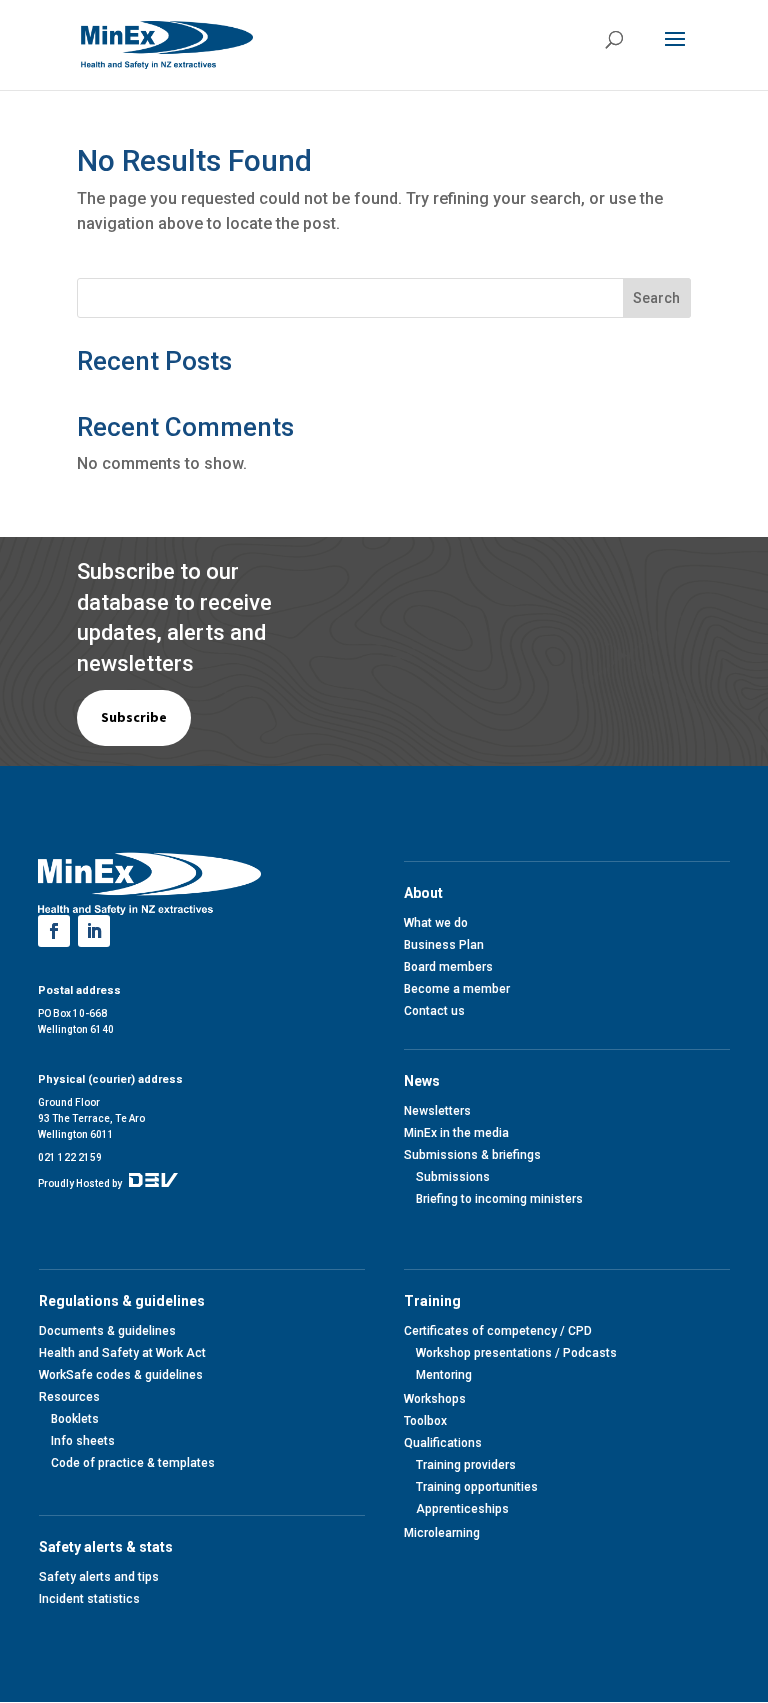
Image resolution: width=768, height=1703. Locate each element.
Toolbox (425, 1421)
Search (656, 298)
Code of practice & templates (133, 1463)
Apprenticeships (462, 1509)
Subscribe (134, 717)
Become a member (457, 989)
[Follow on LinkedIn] (94, 931)
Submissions (453, 1177)
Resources (69, 1397)
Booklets (75, 1419)
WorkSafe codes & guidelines (121, 1375)
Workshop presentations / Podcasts (516, 1353)
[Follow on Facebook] (54, 931)
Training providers (466, 1465)
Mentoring (444, 1375)
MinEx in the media (456, 1133)
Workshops (435, 1399)
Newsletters (437, 1111)
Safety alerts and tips (99, 1577)
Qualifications (443, 1443)
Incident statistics (89, 1599)
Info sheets (83, 1441)
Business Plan (444, 945)
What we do (436, 923)
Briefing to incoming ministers (499, 1199)
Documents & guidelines (107, 1331)
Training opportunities (477, 1487)
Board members (448, 967)
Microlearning (442, 1533)
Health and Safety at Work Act (122, 1353)
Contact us (434, 1011)
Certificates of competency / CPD (498, 1331)
